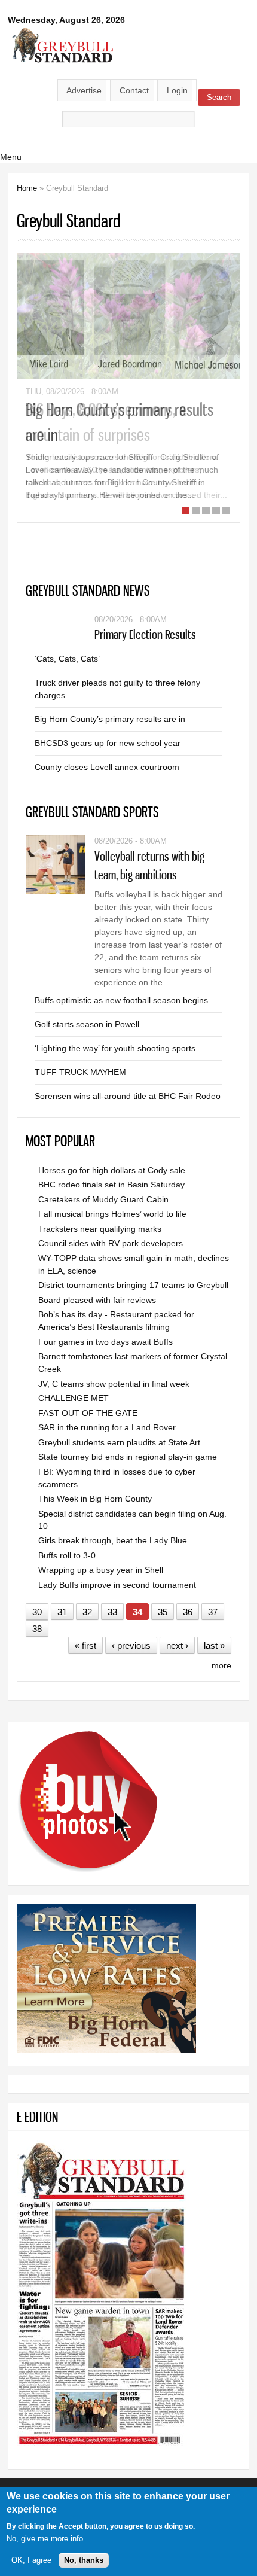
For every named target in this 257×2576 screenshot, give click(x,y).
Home (27, 188)
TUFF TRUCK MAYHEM (80, 1072)
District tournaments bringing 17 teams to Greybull (133, 1285)
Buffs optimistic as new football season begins (121, 1000)
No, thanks (84, 2560)
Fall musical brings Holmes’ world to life (112, 1214)
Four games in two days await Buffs (105, 1342)
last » (214, 1645)
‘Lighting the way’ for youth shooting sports (115, 1048)
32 (87, 1612)
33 (112, 1612)
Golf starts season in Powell (87, 1024)
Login (177, 90)
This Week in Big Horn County (95, 1499)
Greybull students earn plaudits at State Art (119, 1442)
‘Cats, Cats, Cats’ (67, 659)
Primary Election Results (145, 634)
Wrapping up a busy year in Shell (101, 1570)
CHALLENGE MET (74, 1398)
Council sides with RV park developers (111, 1243)
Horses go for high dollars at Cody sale (112, 1170)
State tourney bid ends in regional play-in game (128, 1457)
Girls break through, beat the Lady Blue (113, 1540)
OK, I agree (31, 2560)
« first (85, 1645)
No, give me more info (45, 2539)
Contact (134, 90)
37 (213, 1612)
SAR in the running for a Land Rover (107, 1427)
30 (37, 1612)
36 (188, 1612)
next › (177, 1645)
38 (37, 1629)
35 (163, 1612)
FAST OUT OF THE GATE (88, 1413)
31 (62, 1612)
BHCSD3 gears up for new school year (108, 743)
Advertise (84, 90)
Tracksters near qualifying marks (100, 1229)
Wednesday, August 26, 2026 (66, 20)
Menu (11, 157)
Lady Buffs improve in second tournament (117, 1585)
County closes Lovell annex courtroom (107, 767)
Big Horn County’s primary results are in (110, 719)
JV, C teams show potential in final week (114, 1384)
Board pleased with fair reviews (97, 1300)
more (221, 1665)
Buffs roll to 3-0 (67, 1555)
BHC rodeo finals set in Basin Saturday (111, 1185)
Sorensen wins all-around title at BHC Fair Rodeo (128, 1096)
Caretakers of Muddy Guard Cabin (103, 1199)
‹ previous (131, 1645)
